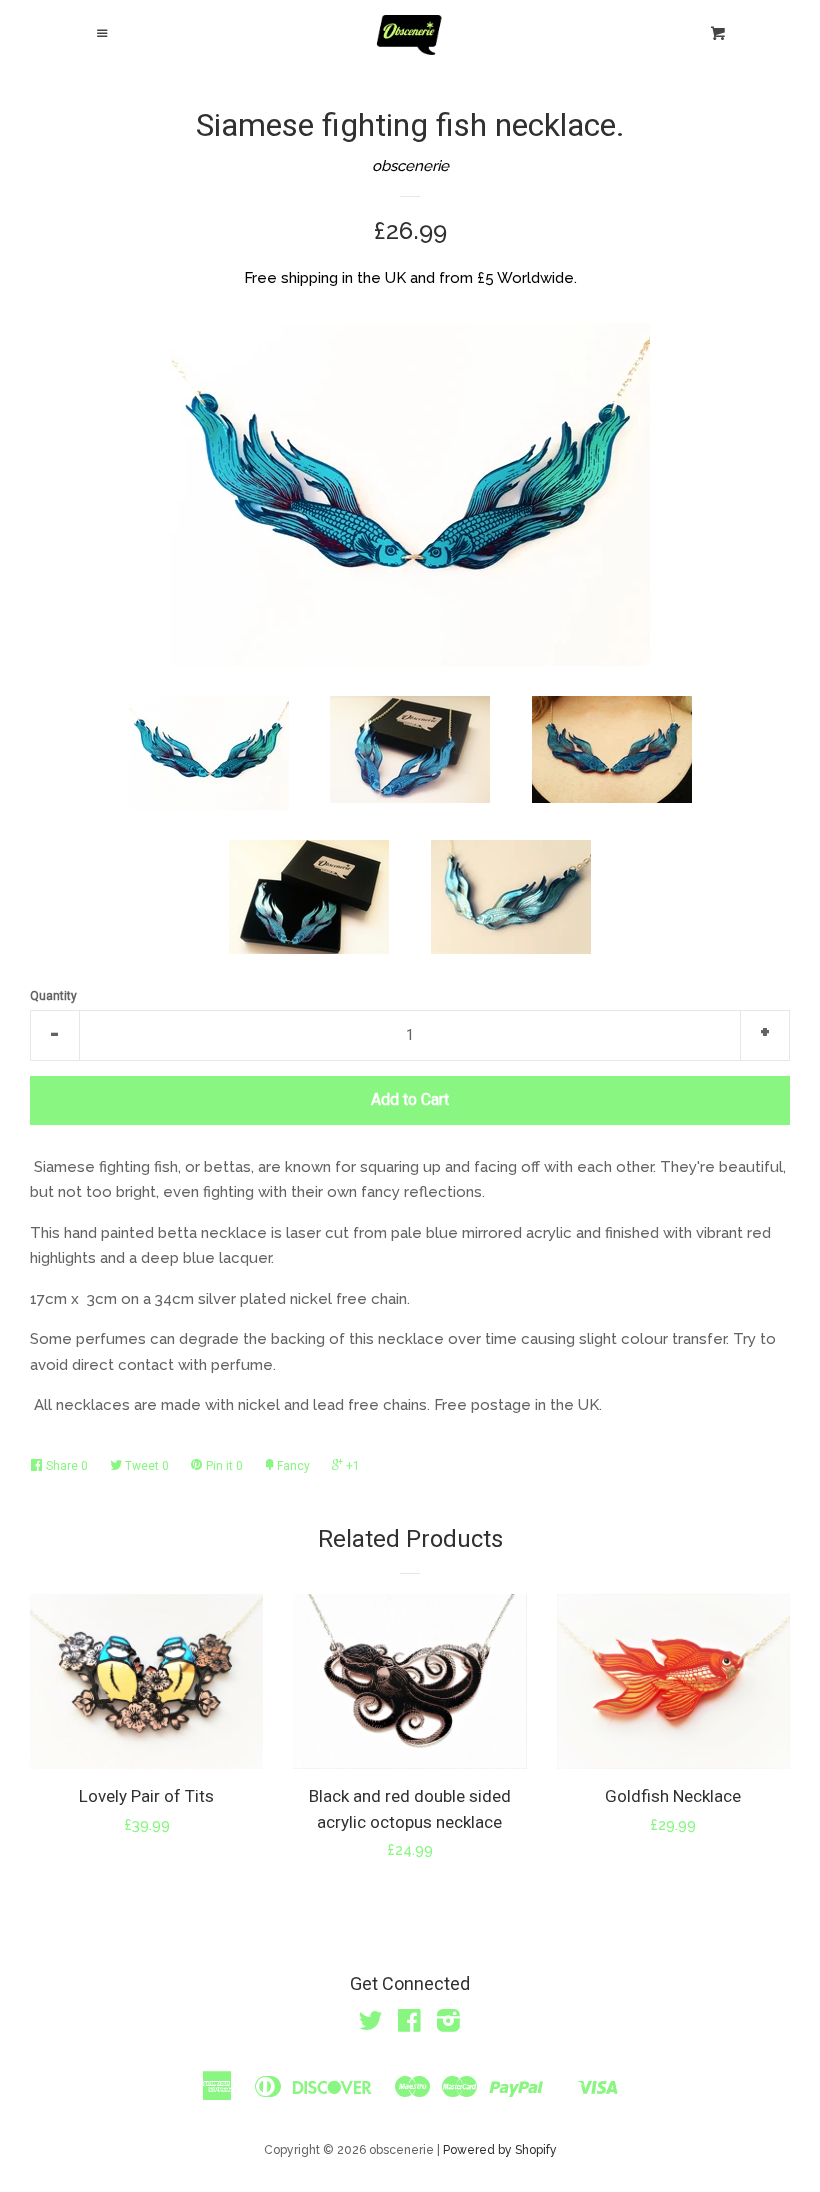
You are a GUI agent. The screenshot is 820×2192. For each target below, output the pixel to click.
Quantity (53, 996)
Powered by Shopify (500, 2150)
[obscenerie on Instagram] (448, 2025)
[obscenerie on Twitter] (371, 2025)
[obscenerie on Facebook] (409, 2025)
